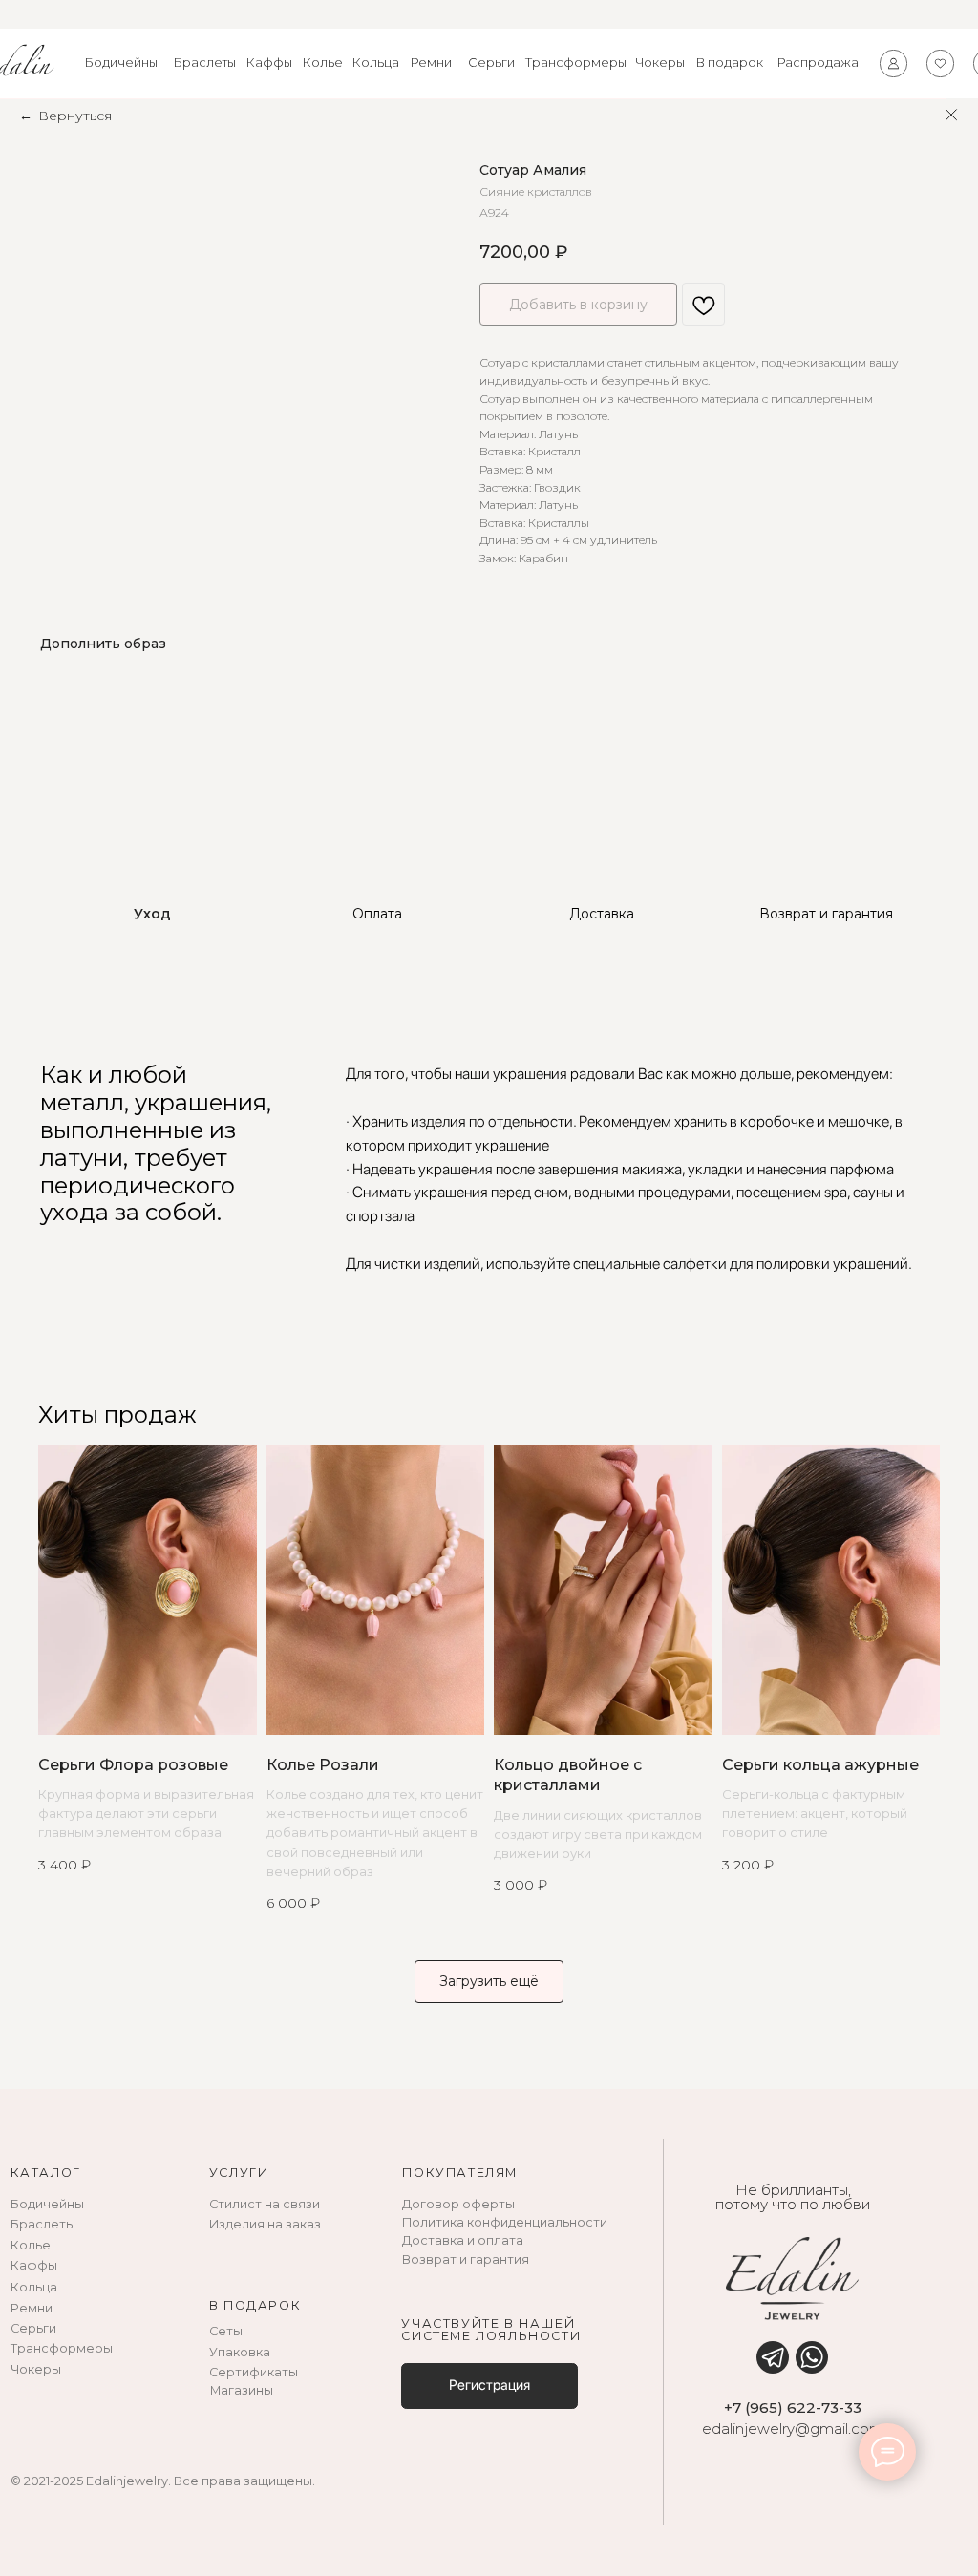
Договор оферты (458, 2204)
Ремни (431, 63)
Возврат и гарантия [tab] (826, 914)
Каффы (269, 63)
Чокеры (660, 63)
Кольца (376, 63)
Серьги (491, 63)
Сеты (226, 2331)
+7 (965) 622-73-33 (793, 2408)
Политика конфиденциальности (505, 2222)
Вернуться (75, 116)
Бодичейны (121, 63)
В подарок (730, 63)
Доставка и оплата (463, 2240)
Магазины (242, 2390)
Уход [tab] (152, 914)
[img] (773, 2357)
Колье (323, 63)
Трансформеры (576, 63)
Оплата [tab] (377, 914)
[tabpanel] (489, 1168)
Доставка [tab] (602, 914)
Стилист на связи (265, 2204)
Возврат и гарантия (466, 2259)
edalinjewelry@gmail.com (793, 2429)
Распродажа (818, 63)
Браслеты (205, 63)
